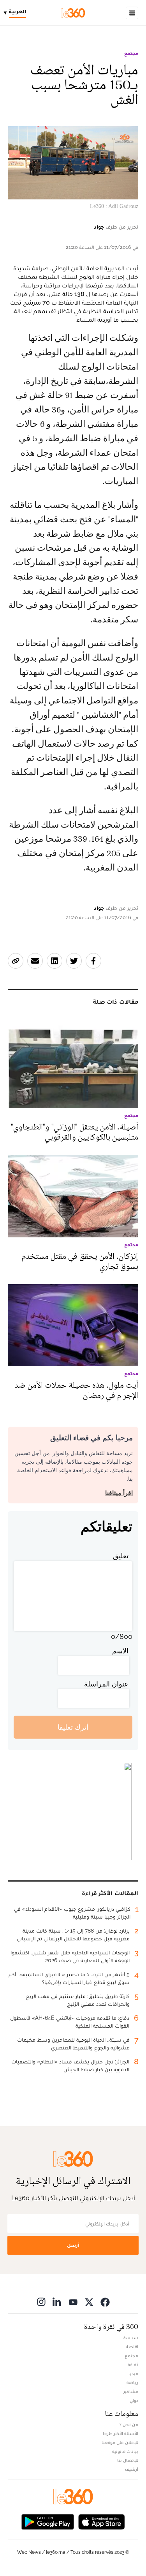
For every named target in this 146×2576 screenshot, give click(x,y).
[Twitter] (89, 2302)
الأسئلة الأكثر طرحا (120, 2433)
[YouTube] (73, 2302)
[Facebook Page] (105, 2302)
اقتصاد (132, 2347)
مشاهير (131, 2391)
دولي (134, 2400)
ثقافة (133, 2365)
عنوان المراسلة (106, 1684)
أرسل (73, 2245)
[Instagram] (41, 2302)
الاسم (120, 1651)
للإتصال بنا (128, 2460)
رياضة (132, 2382)
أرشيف (132, 2469)
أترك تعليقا (73, 1727)
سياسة (131, 2338)
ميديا (133, 2373)
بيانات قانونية (125, 2451)
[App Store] (102, 2521)
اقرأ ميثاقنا (119, 1493)
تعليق (121, 1556)
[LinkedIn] (57, 2302)
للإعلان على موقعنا (120, 2442)
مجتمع (131, 53)
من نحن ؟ (129, 2424)
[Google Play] (47, 2521)
